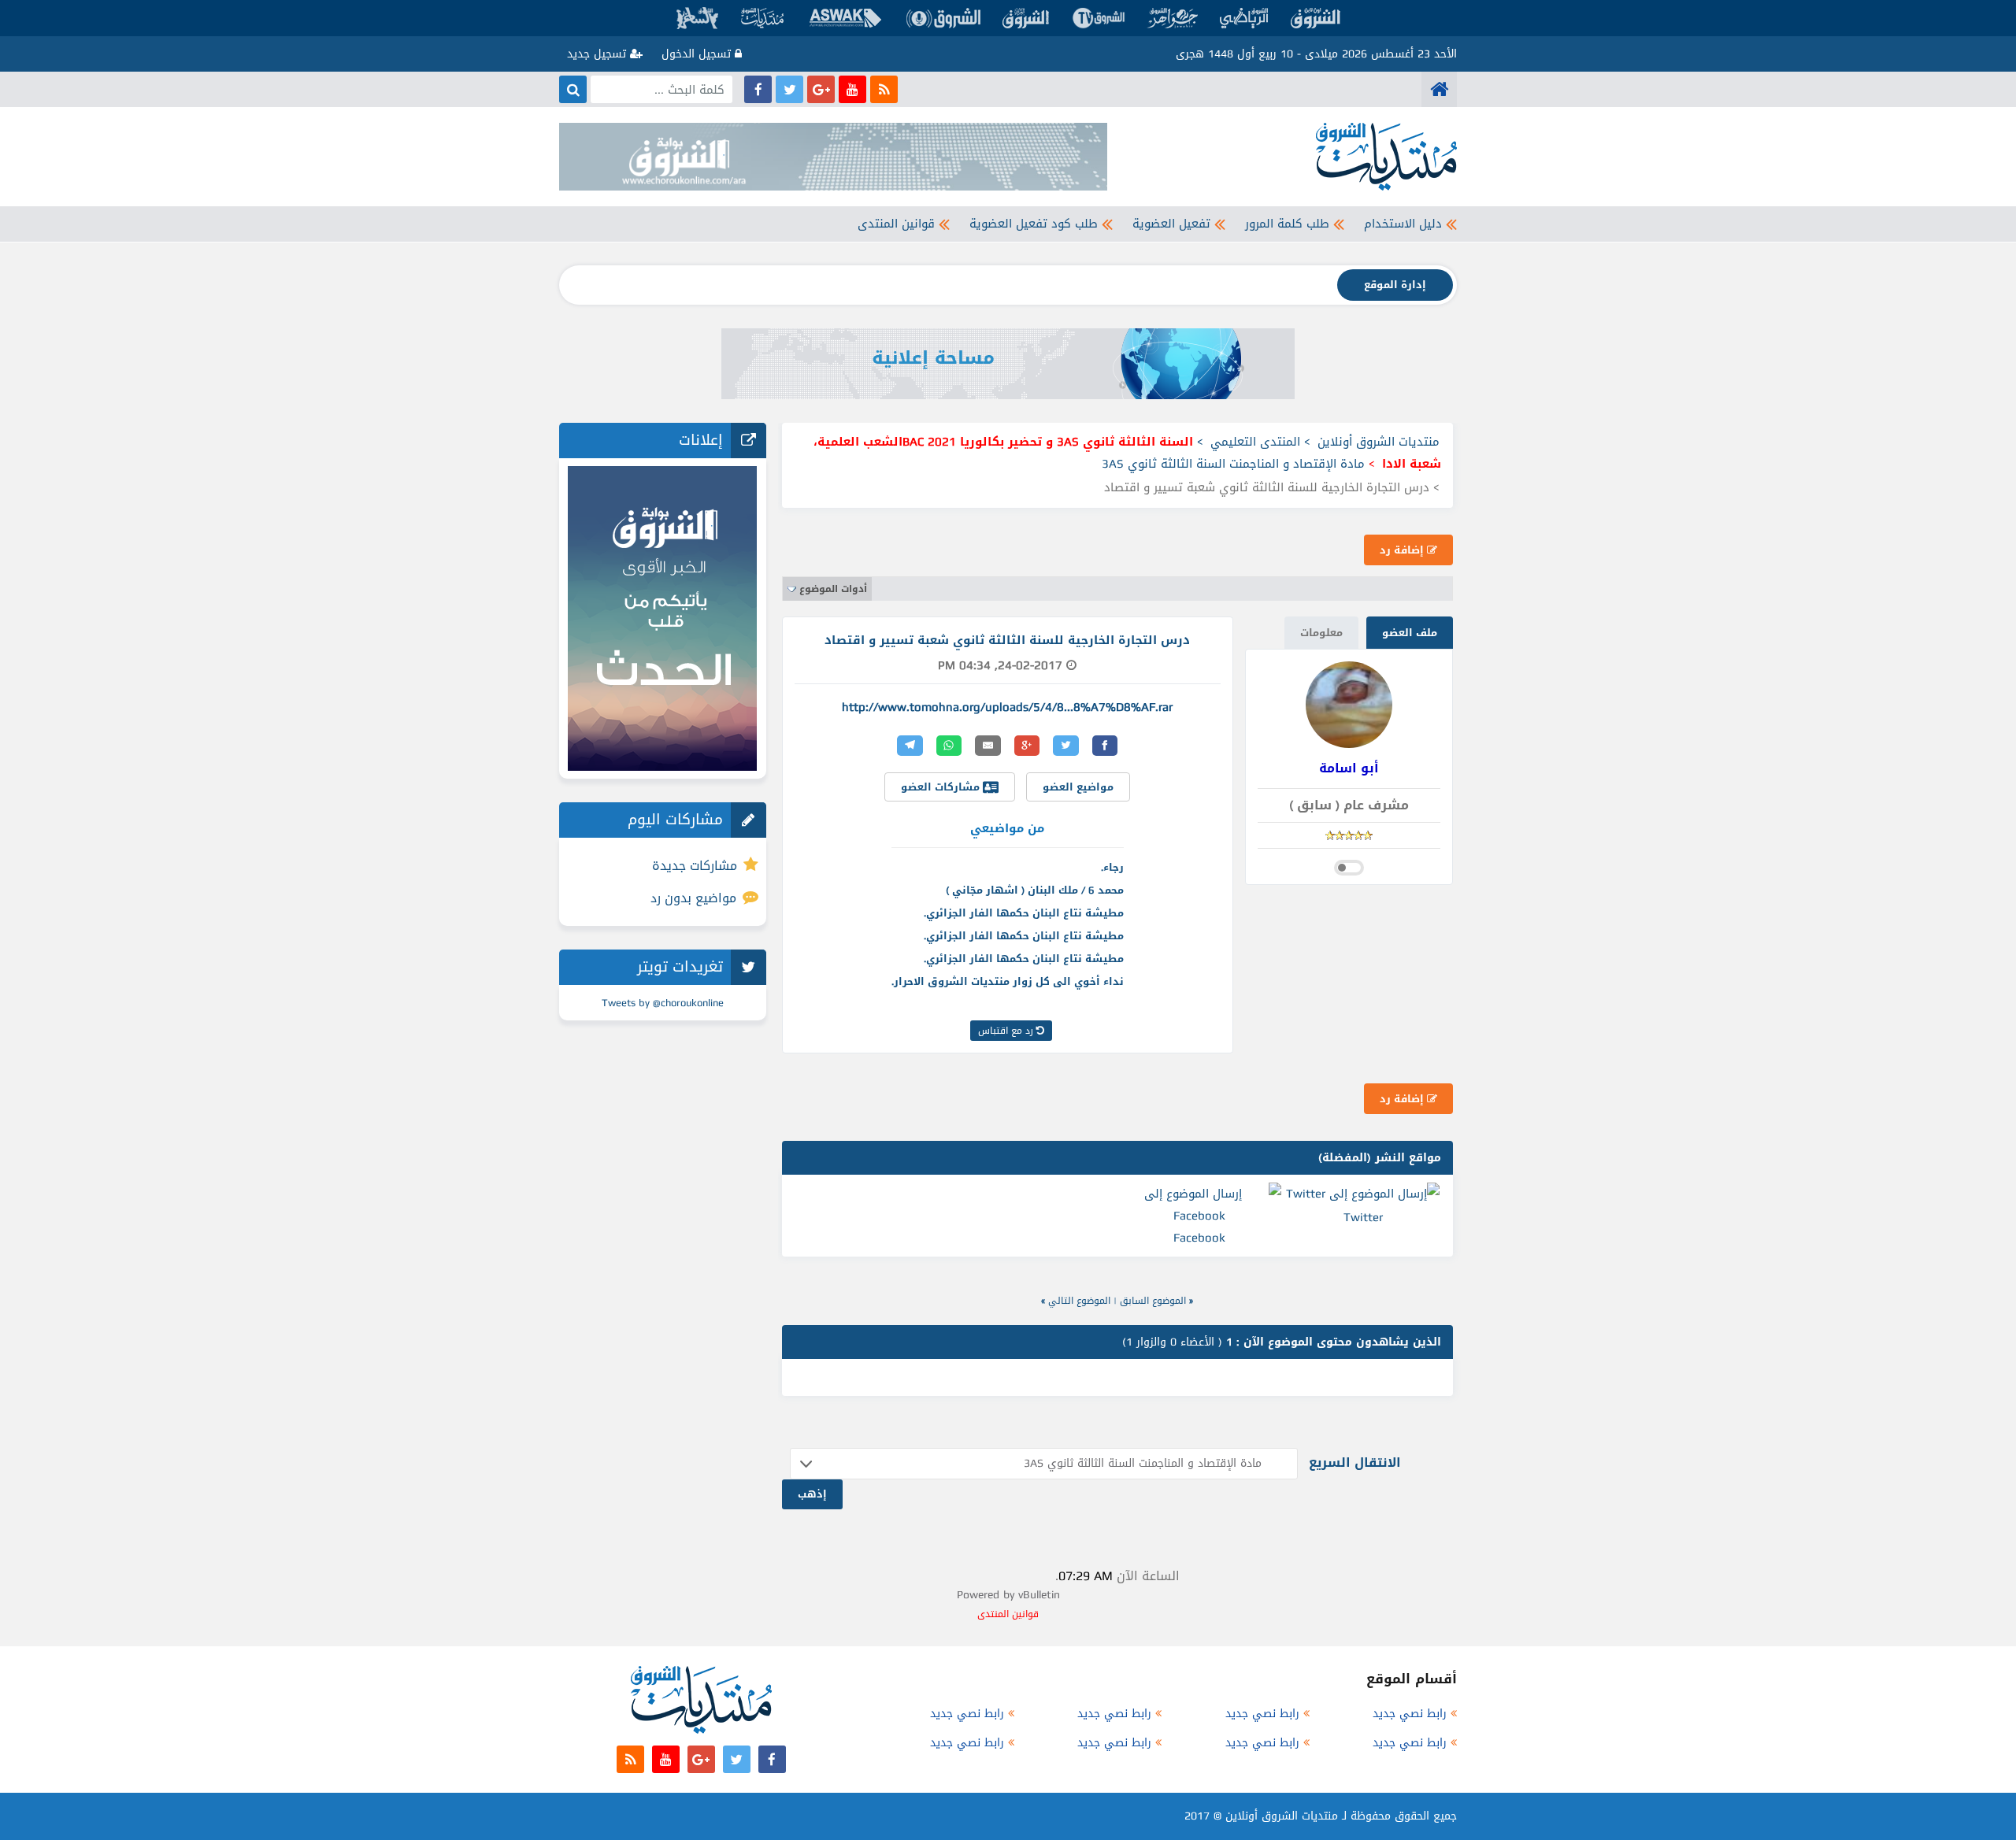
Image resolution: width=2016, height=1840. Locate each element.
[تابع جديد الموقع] (884, 89)
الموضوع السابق (1153, 1301)
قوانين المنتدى (896, 224)
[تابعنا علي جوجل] (821, 89)
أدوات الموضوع (833, 589)
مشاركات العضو (942, 787)
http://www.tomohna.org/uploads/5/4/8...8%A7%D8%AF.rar (1007, 707)
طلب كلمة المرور (1287, 224)
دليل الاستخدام (1403, 224)
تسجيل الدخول (698, 54)
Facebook (1199, 1238)
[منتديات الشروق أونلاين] (1439, 89)
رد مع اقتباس (1007, 1031)
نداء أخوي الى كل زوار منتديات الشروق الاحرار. (1008, 981)
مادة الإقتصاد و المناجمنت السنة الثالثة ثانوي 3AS (1233, 464)
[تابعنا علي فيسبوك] (758, 89)
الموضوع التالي (1079, 1301)
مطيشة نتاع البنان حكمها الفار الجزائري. (1024, 913)
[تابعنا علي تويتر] (789, 89)
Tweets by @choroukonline (663, 1003)
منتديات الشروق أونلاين (1379, 442)
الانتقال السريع (1355, 1462)
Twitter (1363, 1217)
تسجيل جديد (598, 54)
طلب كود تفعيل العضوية (1034, 224)
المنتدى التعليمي (1255, 442)
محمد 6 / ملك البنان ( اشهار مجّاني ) (1035, 890)
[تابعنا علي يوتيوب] (852, 89)
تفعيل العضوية (1171, 224)
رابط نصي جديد (1410, 1714)
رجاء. (1112, 867)
